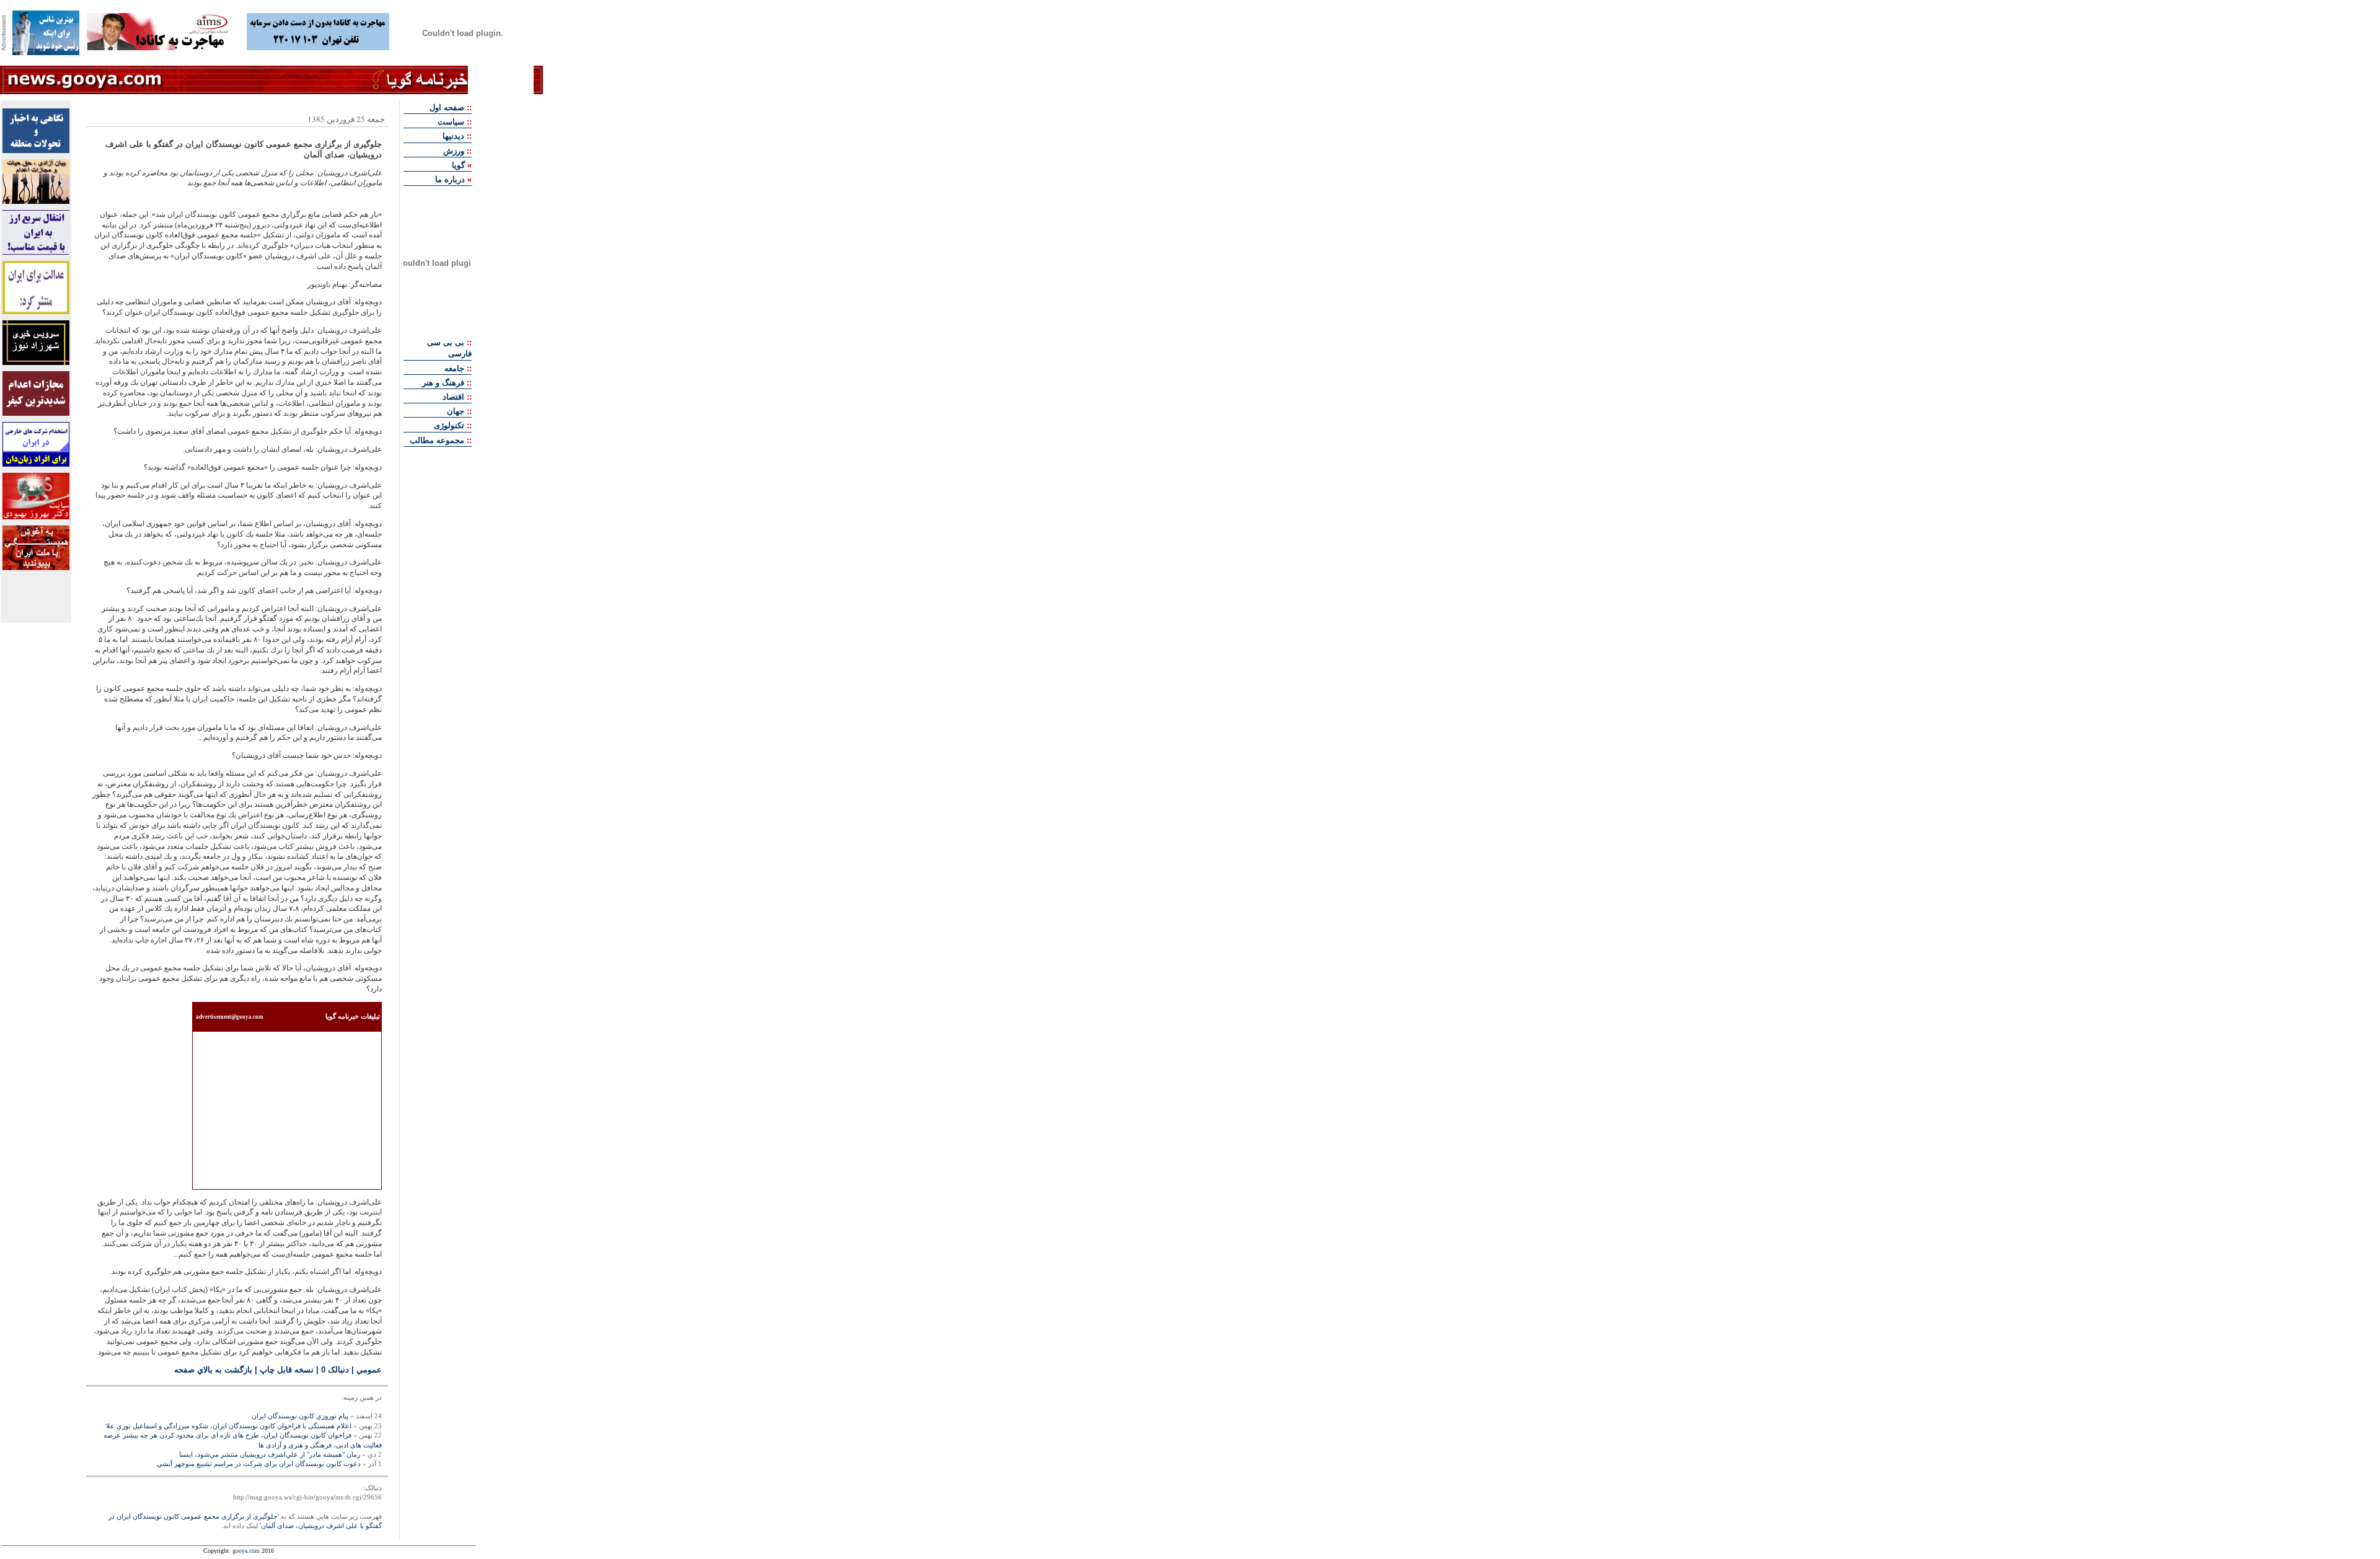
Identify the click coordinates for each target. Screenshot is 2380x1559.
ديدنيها (453, 136)
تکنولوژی (449, 425)
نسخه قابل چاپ (287, 1370)
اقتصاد (453, 397)
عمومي (369, 1370)
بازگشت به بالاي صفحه (213, 1370)
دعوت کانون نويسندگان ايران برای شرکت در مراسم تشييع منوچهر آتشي (259, 1464)
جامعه (454, 368)
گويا (458, 165)
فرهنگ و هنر (443, 383)
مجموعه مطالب (437, 440)
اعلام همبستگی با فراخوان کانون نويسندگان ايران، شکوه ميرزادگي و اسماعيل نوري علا (229, 1426)
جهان (456, 411)
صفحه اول (447, 108)
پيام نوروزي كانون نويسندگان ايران (300, 1416)
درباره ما (450, 179)
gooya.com (246, 1551)
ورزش (454, 151)
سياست (451, 122)
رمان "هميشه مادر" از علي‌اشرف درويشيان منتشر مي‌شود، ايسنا (270, 1454)
